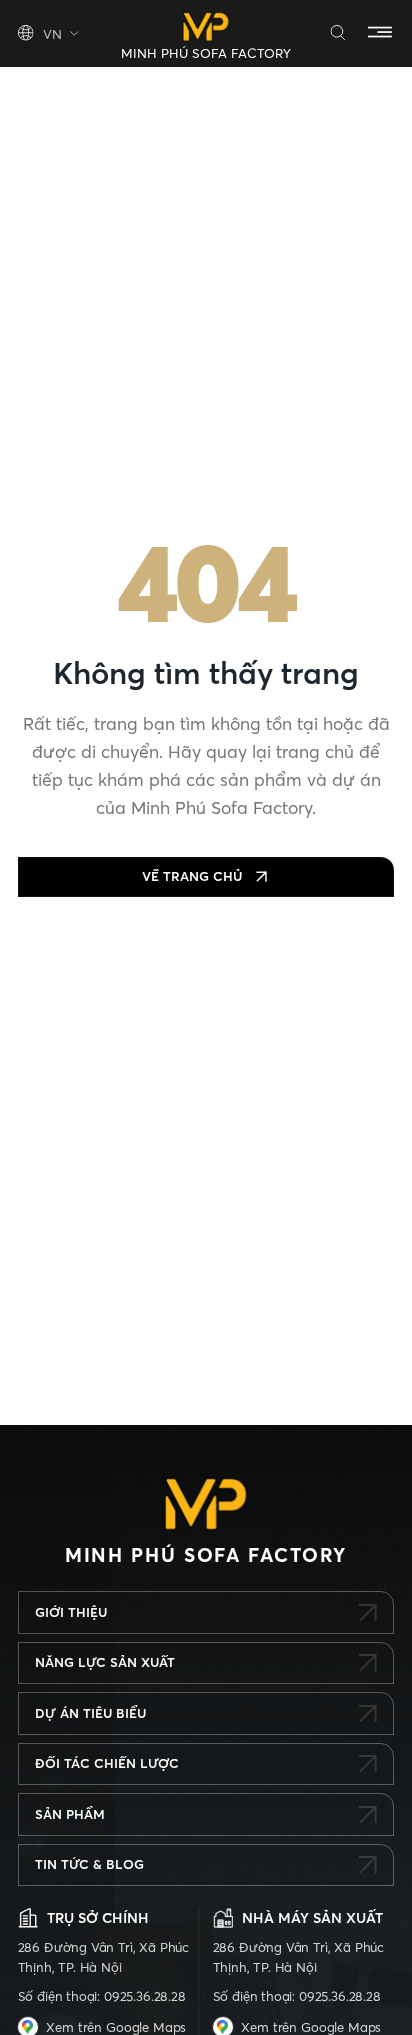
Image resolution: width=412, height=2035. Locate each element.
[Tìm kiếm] (338, 33)
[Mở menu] (380, 33)
